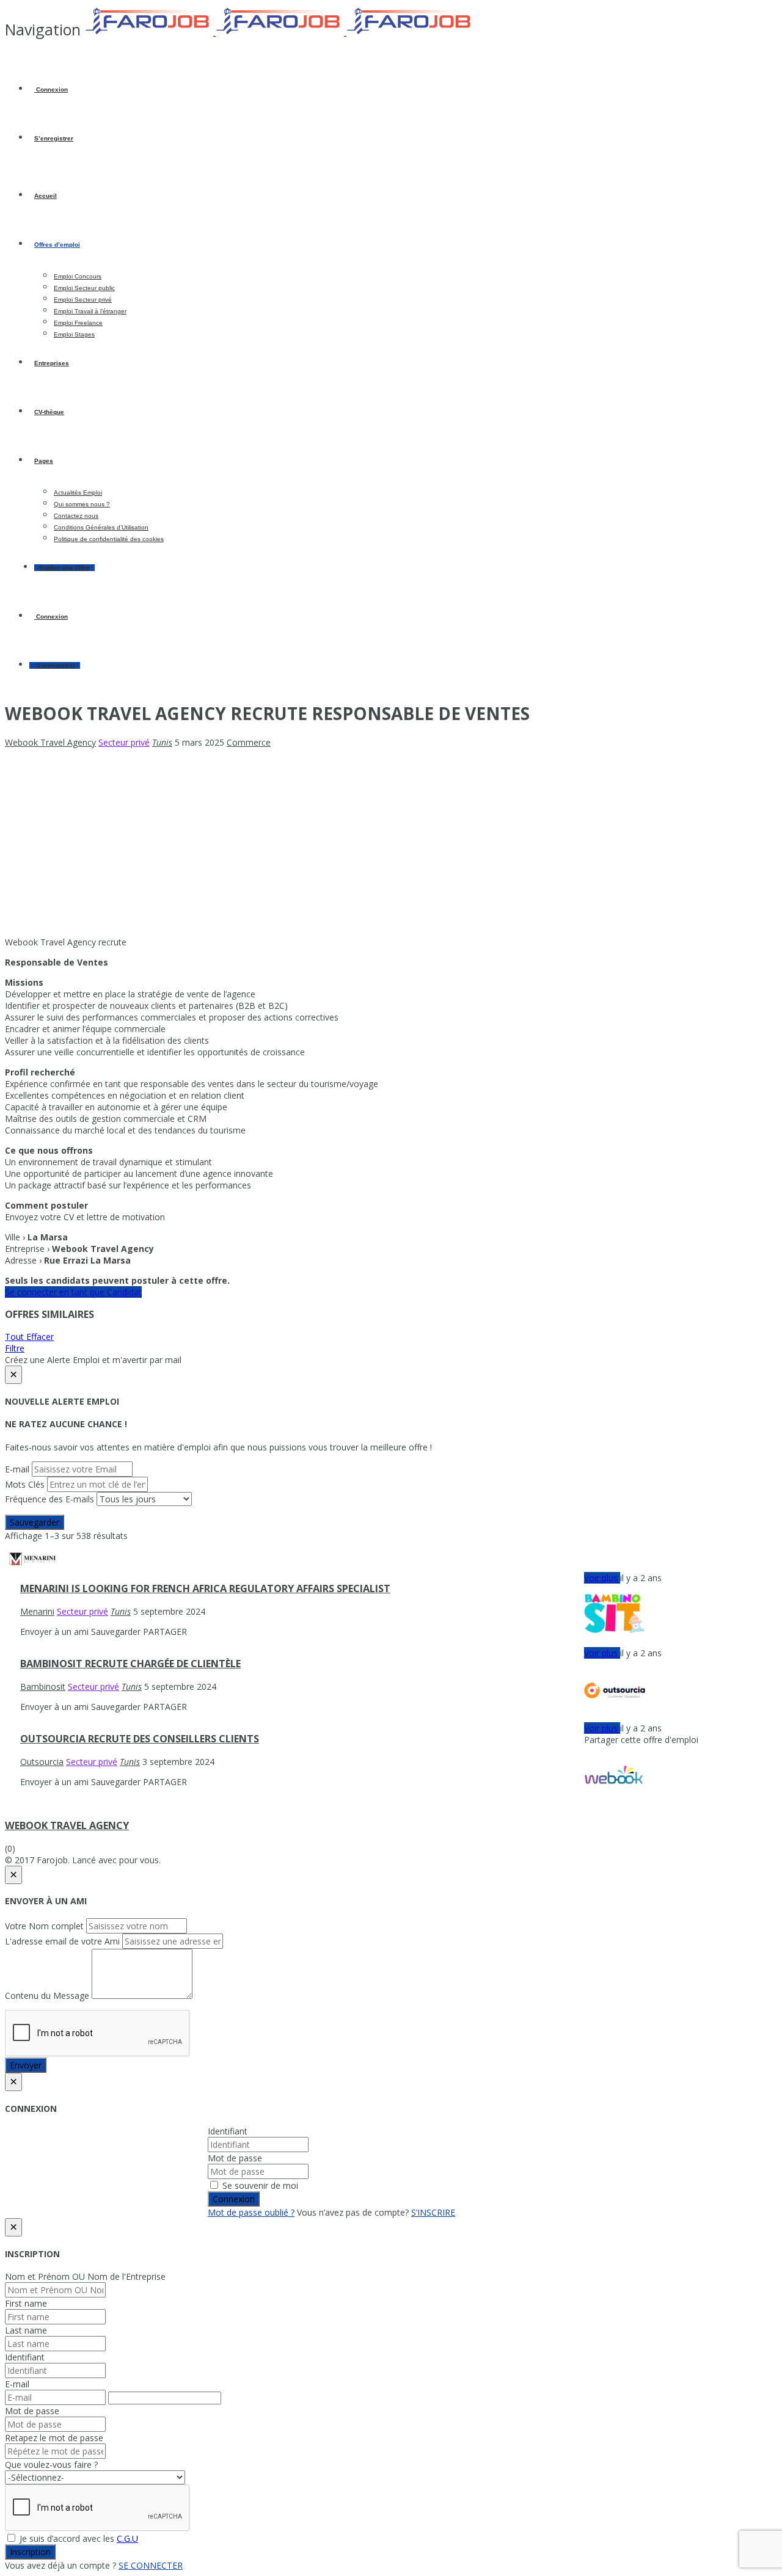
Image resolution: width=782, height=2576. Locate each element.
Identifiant (228, 2131)
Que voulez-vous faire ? (51, 2465)
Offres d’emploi (57, 245)
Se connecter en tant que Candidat (73, 1292)
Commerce (249, 742)
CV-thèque (49, 412)
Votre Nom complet (44, 1926)
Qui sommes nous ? (82, 504)
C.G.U (127, 2538)
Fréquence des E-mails (49, 1499)
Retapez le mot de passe (54, 2438)
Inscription (30, 2552)
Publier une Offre (64, 568)
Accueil (46, 196)
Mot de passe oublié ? (251, 2212)
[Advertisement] (391, 842)
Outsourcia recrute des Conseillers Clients (140, 1739)
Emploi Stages (74, 334)
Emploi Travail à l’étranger (90, 311)
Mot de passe (235, 2158)
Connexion (51, 89)
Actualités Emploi (78, 493)
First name (26, 2303)
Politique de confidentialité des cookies (109, 539)
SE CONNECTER (151, 2565)
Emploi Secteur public (84, 288)
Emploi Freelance (78, 323)
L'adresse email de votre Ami (62, 1941)
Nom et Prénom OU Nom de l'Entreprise (85, 2276)
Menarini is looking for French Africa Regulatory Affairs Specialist (205, 1588)
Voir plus (602, 1578)
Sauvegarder (35, 1522)
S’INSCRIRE (433, 2212)
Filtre (15, 1348)
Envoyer (26, 2065)
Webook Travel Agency (67, 1825)
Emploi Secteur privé (83, 300)
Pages (44, 461)
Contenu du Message (47, 1996)
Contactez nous (76, 516)
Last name (26, 2330)
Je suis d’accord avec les (78, 2538)
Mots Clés (25, 1484)
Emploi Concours (78, 276)
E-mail (17, 1469)
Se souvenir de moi (259, 2185)
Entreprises (52, 363)
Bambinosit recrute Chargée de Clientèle (130, 1664)
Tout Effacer (29, 1337)
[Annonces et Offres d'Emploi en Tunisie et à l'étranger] (280, 32)
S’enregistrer (54, 138)
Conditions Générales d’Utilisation (101, 527)
